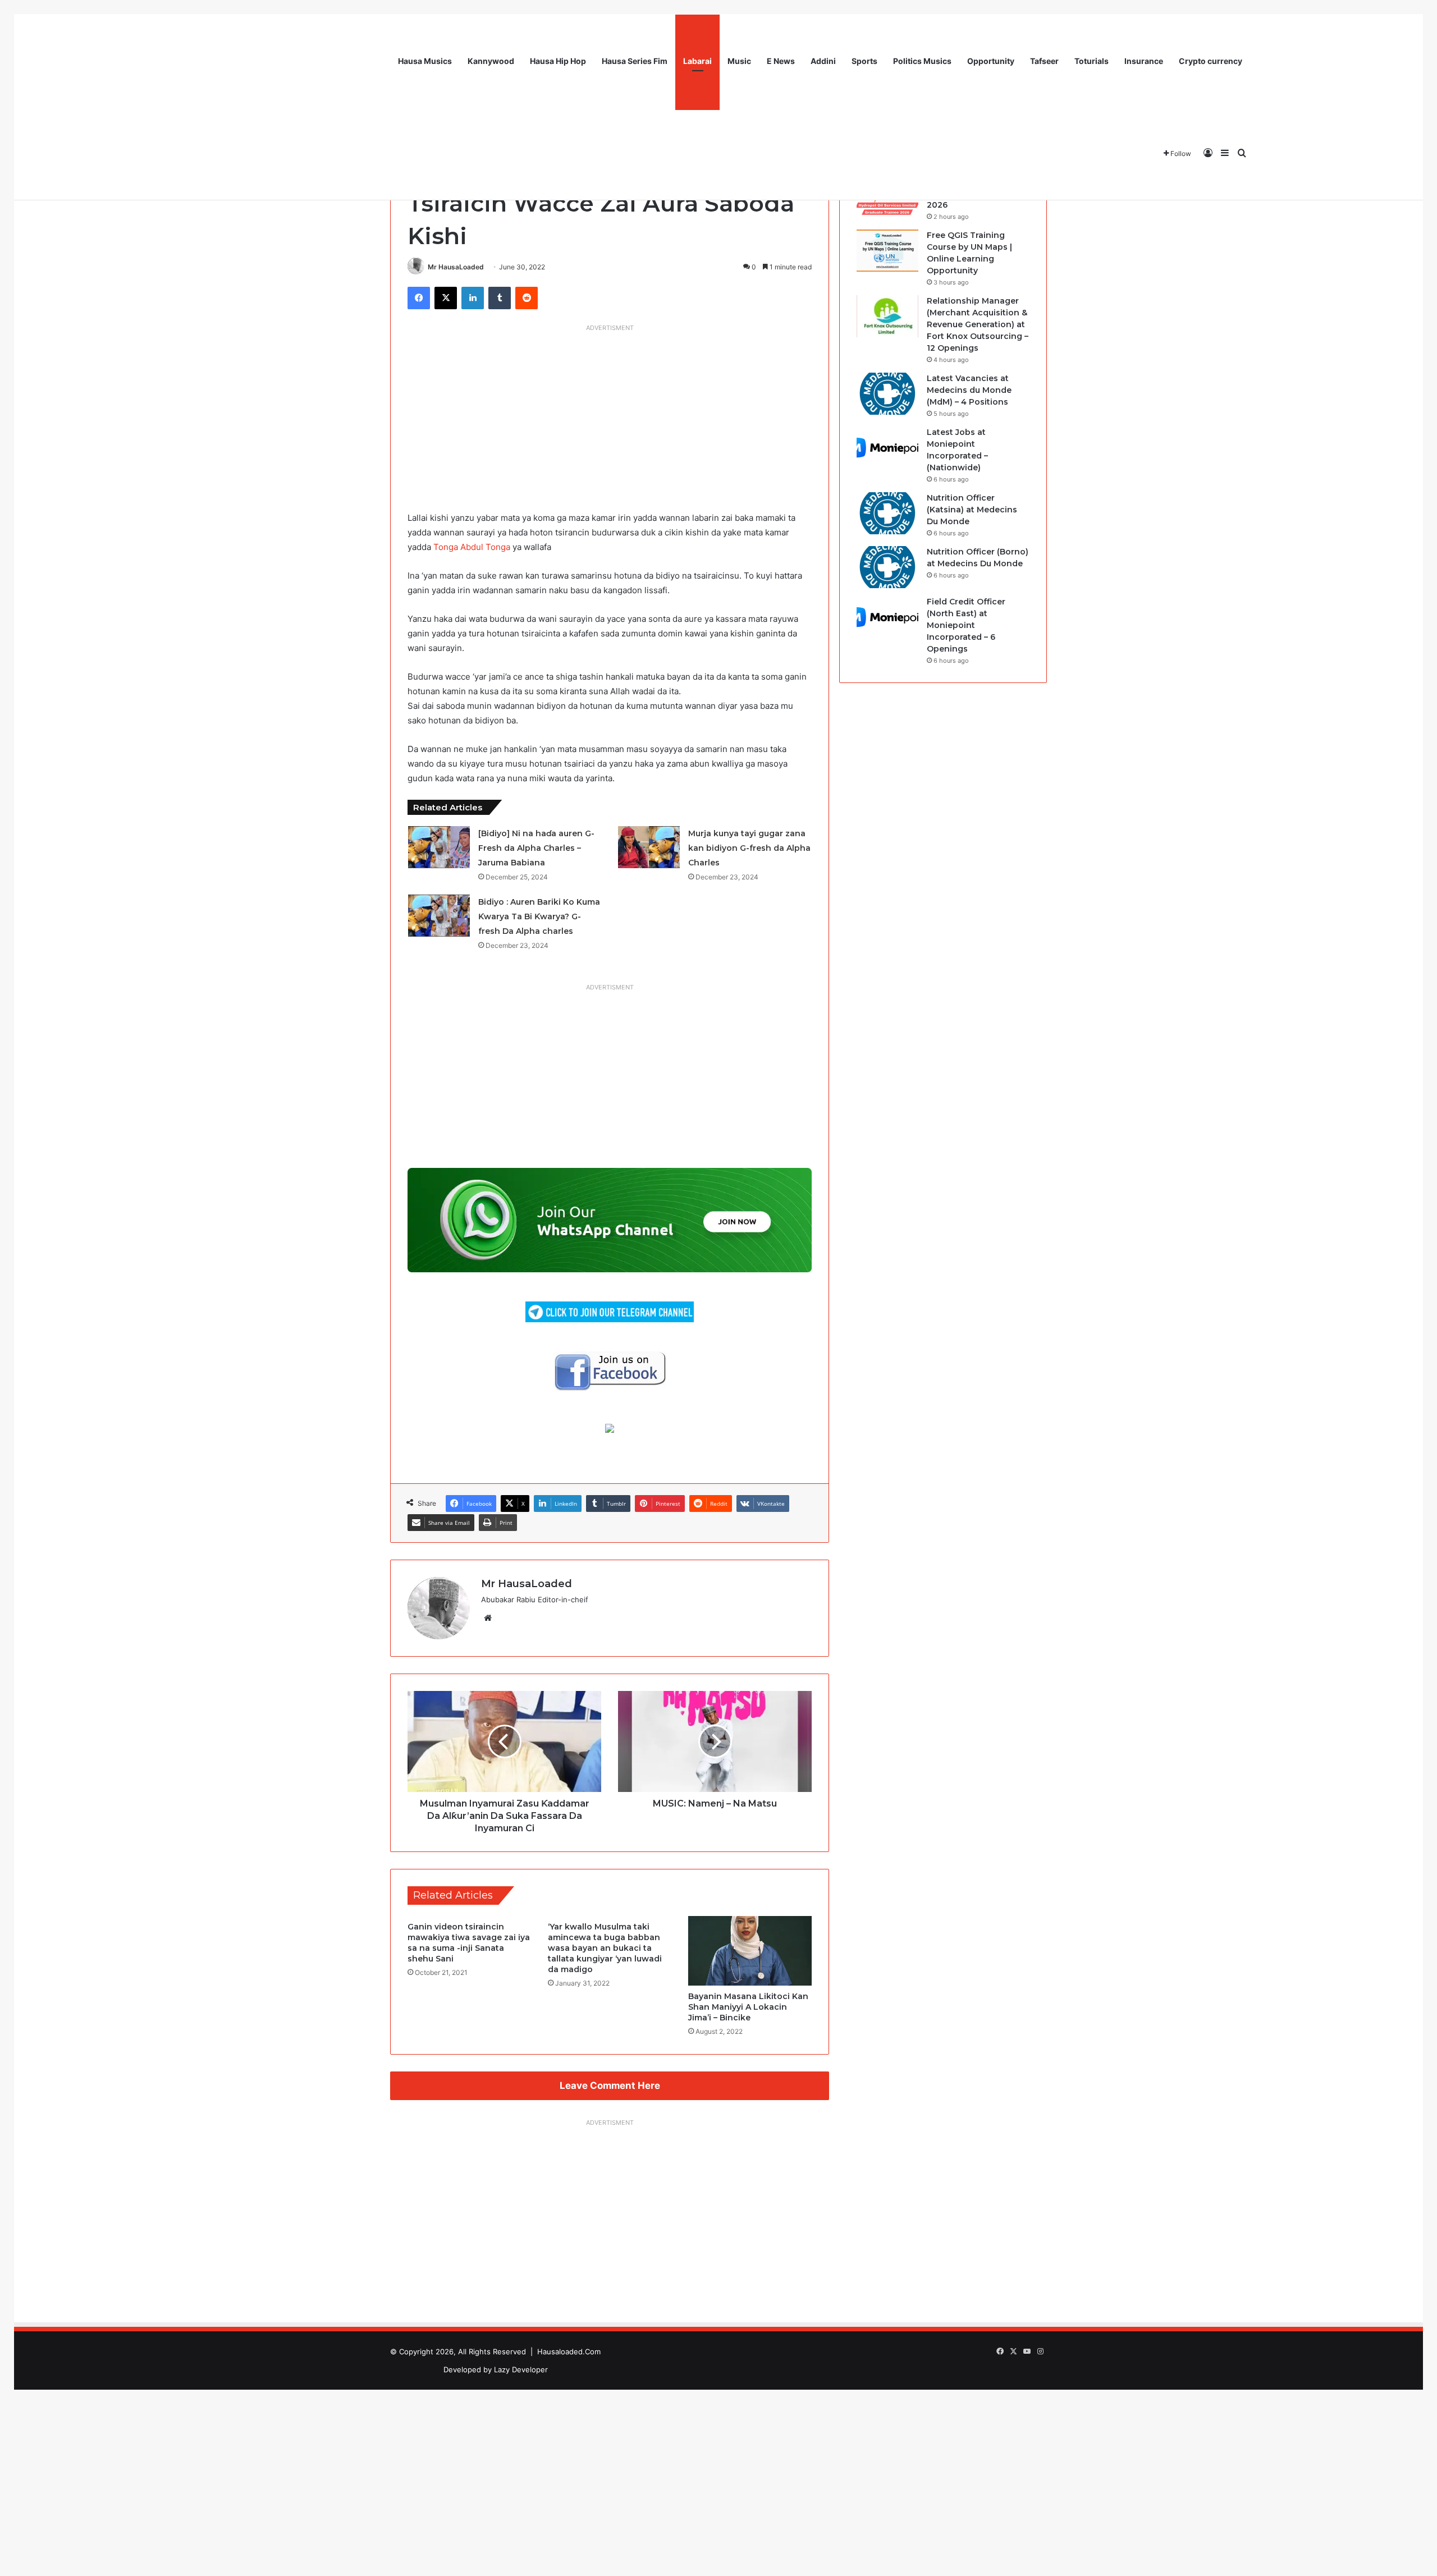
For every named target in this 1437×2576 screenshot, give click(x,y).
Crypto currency (1211, 61)
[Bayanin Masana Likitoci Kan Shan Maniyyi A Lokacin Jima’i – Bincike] (750, 1951)
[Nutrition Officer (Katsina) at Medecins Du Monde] (887, 513)
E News (781, 61)
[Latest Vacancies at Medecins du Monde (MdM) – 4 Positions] (887, 394)
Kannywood (491, 61)
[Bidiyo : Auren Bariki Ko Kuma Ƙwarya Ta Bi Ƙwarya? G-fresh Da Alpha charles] (439, 916)
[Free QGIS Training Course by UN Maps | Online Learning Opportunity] (887, 251)
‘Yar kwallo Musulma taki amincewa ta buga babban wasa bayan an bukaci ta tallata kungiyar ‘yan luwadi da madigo (605, 1948)
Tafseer (1044, 61)
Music (739, 61)
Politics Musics (922, 61)
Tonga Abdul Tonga (472, 547)
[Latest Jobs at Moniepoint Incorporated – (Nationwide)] (887, 448)
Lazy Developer (521, 2369)
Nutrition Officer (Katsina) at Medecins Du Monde (972, 510)
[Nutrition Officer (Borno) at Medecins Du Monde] (887, 567)
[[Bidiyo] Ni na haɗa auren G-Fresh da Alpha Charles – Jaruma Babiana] (439, 847)
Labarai (697, 61)
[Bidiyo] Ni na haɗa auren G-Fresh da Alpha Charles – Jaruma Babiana (536, 848)
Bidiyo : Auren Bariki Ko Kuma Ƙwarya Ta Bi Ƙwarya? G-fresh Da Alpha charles (539, 916)
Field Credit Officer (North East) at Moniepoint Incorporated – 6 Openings (966, 625)
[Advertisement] (610, 415)
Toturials (1092, 61)
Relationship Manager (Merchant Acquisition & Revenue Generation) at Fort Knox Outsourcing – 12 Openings (978, 324)
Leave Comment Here (610, 2085)
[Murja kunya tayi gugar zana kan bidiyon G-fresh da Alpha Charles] (649, 847)
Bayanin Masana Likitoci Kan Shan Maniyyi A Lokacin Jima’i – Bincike (748, 2007)
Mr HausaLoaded (456, 267)
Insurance (1144, 61)
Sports (864, 61)
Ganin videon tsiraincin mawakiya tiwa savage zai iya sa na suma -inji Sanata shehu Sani (469, 1943)
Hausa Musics (425, 61)
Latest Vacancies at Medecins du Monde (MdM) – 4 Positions (969, 390)
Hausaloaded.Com (569, 2352)
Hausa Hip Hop (558, 61)
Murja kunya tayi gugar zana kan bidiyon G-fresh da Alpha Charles (749, 848)
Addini (823, 61)
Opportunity (991, 61)
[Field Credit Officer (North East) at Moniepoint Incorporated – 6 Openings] (887, 617)
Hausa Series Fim (635, 61)
